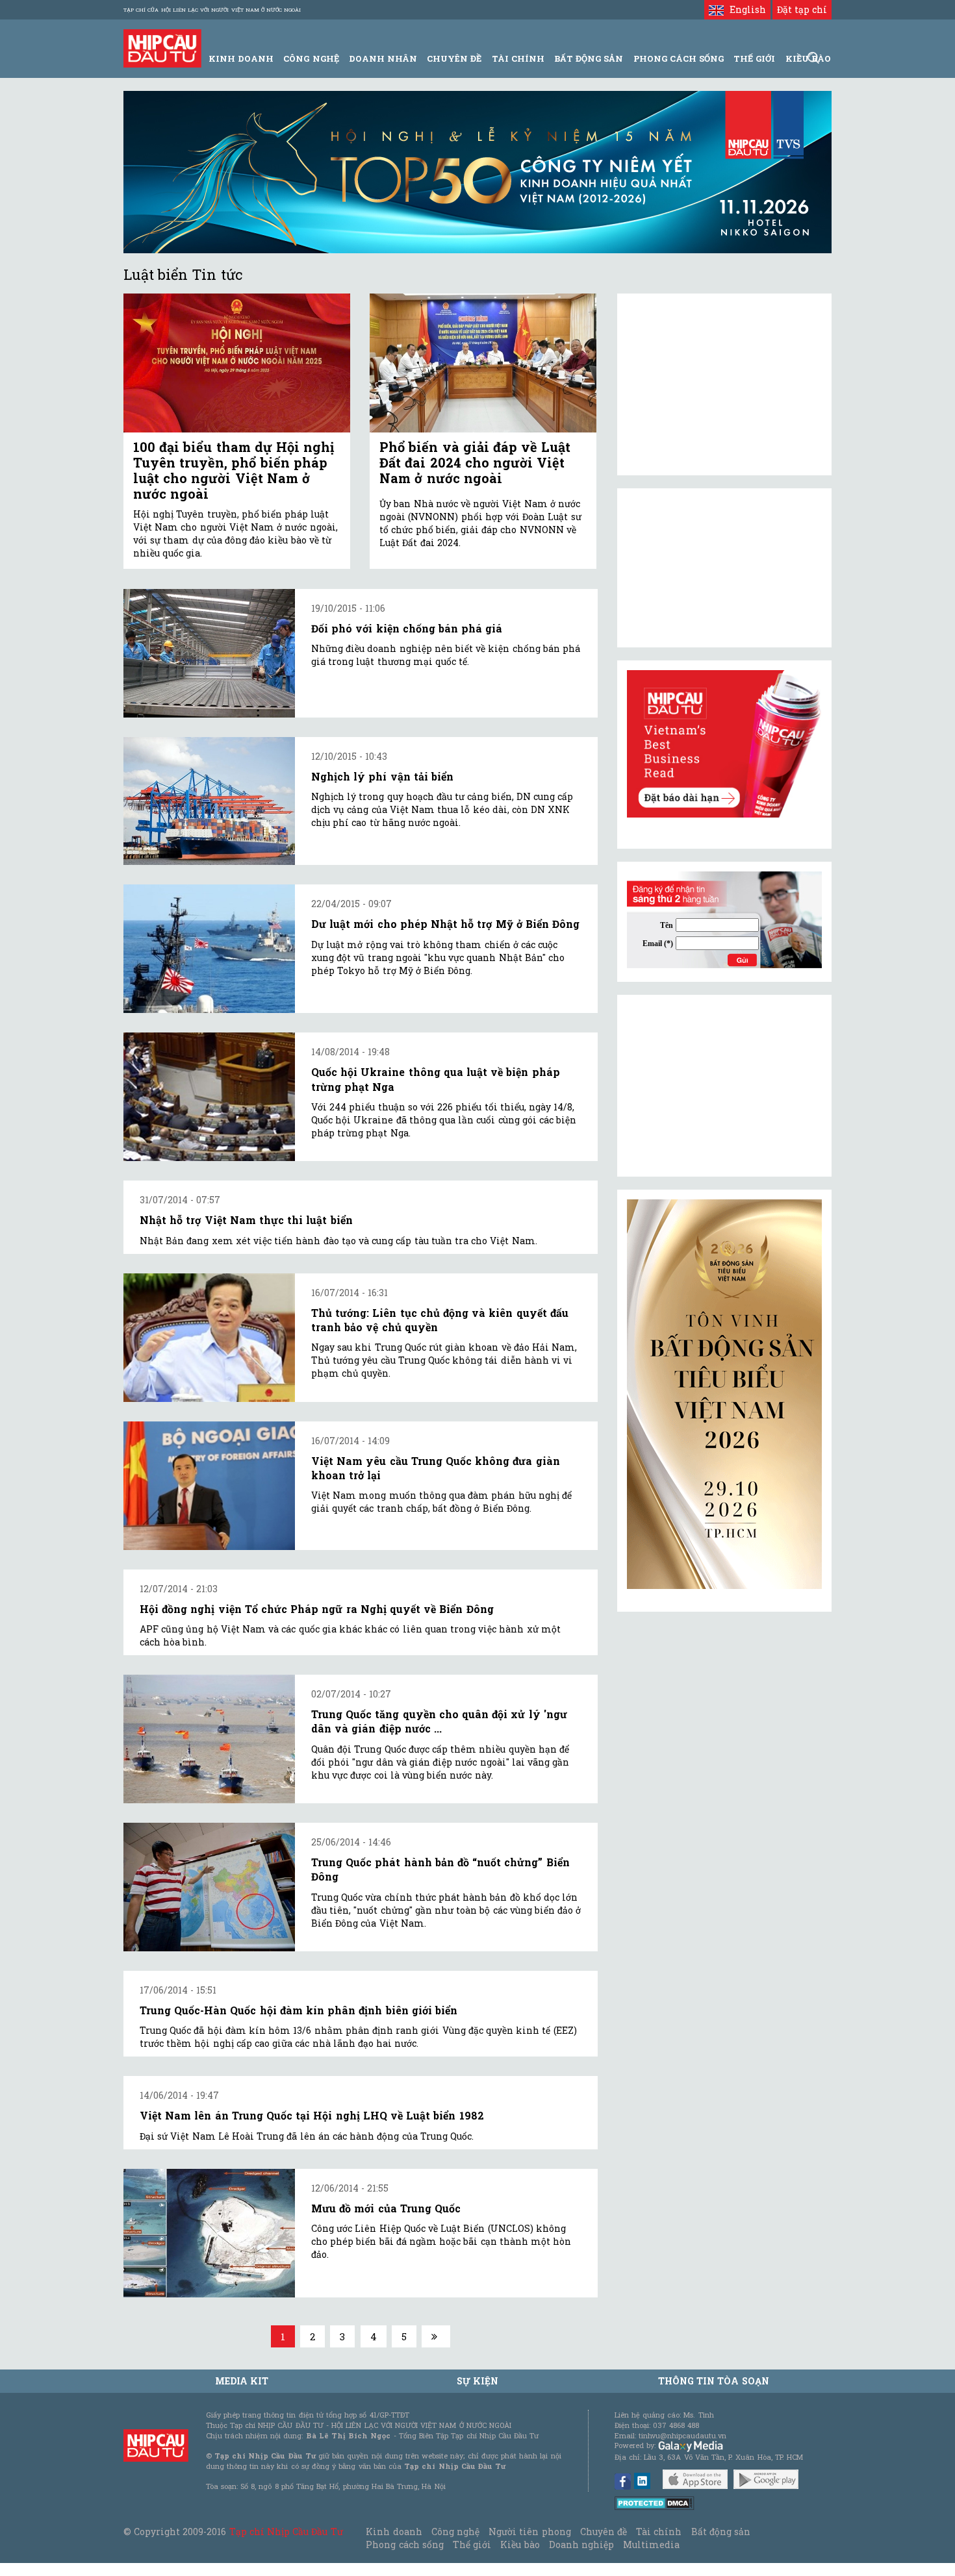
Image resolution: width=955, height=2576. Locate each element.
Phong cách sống (404, 2545)
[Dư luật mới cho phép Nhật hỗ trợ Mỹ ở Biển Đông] (209, 949)
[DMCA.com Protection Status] (655, 2502)
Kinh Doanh (241, 58)
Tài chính (659, 2532)
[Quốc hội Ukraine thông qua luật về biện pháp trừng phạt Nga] (209, 1097)
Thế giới (754, 58)
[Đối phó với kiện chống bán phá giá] (209, 653)
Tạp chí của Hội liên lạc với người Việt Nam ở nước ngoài (212, 10)
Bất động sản (589, 58)
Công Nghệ (311, 58)
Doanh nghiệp (581, 2545)
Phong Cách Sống (679, 58)
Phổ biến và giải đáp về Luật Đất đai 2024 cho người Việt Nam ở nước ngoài (475, 462)
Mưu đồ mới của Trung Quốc (386, 2208)
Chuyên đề (454, 58)
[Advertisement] (724, 1086)
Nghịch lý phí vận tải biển (382, 776)
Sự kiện (478, 2381)
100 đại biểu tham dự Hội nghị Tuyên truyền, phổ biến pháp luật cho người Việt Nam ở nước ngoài (234, 470)
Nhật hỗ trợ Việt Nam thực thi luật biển (246, 1220)
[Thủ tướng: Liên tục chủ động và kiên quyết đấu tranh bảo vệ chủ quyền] (209, 1338)
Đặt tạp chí (802, 9)
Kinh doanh (394, 2532)
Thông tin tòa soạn (714, 2381)
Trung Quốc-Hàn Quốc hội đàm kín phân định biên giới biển (299, 2010)
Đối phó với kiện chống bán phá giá (407, 628)
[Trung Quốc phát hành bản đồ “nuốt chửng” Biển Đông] (209, 1887)
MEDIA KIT (242, 2381)
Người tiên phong (529, 2532)
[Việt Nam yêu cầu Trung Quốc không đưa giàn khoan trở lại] (209, 1486)
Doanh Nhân (383, 58)
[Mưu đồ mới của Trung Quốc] (209, 2233)
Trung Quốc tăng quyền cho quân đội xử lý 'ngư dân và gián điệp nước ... (439, 1721)
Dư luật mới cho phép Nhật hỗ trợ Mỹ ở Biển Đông (445, 924)
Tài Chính (518, 58)
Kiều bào (520, 2545)
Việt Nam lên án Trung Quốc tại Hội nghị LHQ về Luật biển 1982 (312, 2115)
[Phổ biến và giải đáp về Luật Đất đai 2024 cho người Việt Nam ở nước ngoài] (483, 363)
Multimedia (651, 2545)
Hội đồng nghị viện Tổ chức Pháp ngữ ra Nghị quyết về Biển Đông (317, 1609)
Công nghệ (455, 2532)
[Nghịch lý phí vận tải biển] (209, 801)
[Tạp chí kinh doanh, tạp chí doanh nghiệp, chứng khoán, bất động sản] (162, 47)
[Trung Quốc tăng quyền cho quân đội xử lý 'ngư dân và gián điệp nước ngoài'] (209, 1739)
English (745, 9)
